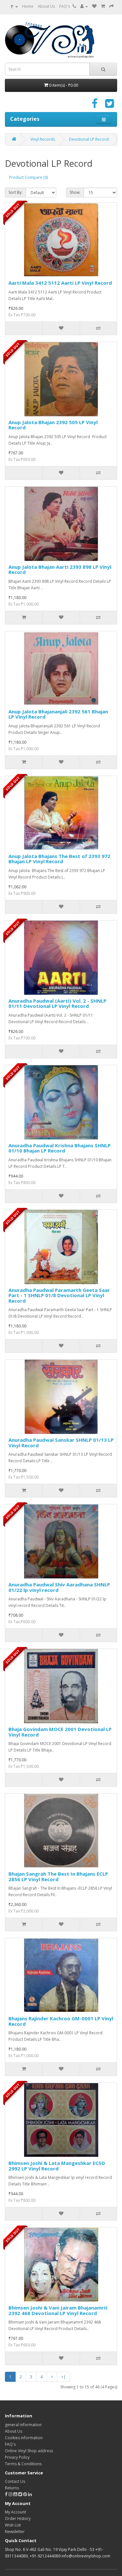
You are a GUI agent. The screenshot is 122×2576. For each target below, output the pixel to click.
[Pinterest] (25, 2494)
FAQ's (65, 6)
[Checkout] (112, 6)
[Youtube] (16, 2494)
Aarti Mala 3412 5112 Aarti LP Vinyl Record (60, 283)
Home (28, 6)
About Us (46, 6)
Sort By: (15, 192)
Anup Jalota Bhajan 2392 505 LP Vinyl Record (53, 425)
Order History (18, 2519)
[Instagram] (11, 2494)
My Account (15, 2512)
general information (23, 2425)
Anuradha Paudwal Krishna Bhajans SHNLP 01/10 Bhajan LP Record (60, 1148)
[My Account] (84, 6)
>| (63, 2377)
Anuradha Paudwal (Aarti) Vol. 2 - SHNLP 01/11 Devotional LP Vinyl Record (57, 1003)
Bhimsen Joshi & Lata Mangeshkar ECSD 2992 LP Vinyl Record (57, 2166)
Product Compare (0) (28, 177)
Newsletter (15, 2532)
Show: (75, 192)
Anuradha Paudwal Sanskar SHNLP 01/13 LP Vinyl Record (61, 1443)
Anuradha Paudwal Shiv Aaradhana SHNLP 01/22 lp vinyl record (59, 1587)
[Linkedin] (30, 2494)
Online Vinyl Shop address (29, 2451)
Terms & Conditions (23, 2464)
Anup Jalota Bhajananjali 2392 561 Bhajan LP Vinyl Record (58, 714)
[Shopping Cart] (103, 6)
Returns (12, 2488)
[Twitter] (109, 106)
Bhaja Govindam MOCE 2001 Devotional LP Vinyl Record (60, 1732)
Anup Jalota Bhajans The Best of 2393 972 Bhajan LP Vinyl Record (59, 859)
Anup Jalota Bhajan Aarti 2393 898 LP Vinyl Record (60, 570)
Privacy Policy (17, 2457)
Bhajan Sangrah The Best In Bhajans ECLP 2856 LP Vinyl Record (58, 1876)
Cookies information (24, 2438)
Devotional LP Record (89, 139)
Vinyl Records (43, 139)
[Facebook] (95, 106)
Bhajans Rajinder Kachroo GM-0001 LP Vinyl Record (61, 2021)
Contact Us (15, 2481)
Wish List (13, 2525)
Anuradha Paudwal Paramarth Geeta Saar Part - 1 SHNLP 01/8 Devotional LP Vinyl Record (59, 1295)
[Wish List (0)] (94, 6)
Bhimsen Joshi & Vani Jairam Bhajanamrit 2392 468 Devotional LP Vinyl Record (58, 2310)
